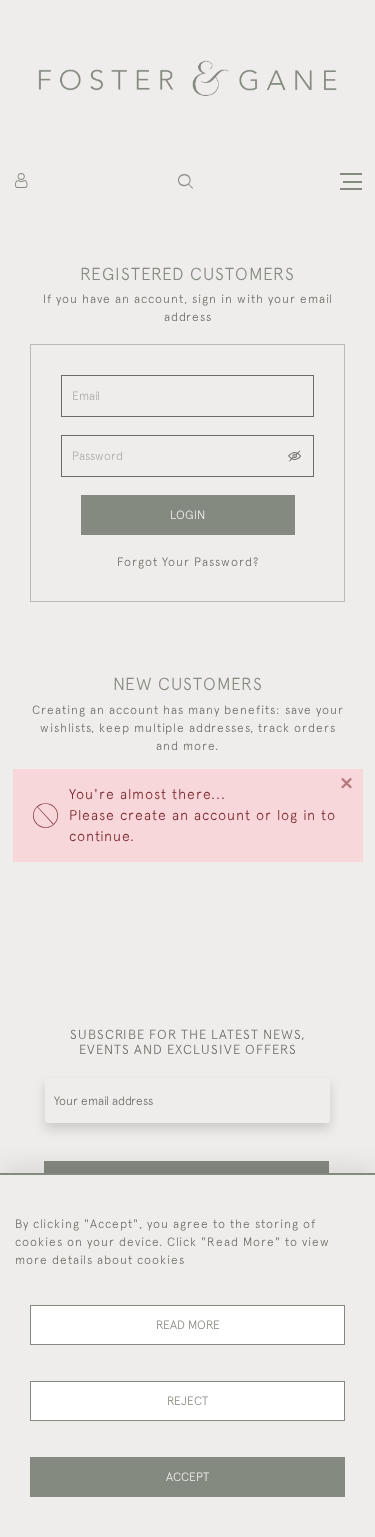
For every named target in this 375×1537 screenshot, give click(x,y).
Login (187, 515)
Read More (188, 1325)
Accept (187, 1477)
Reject (187, 1401)
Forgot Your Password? (188, 562)
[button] (185, 181)
